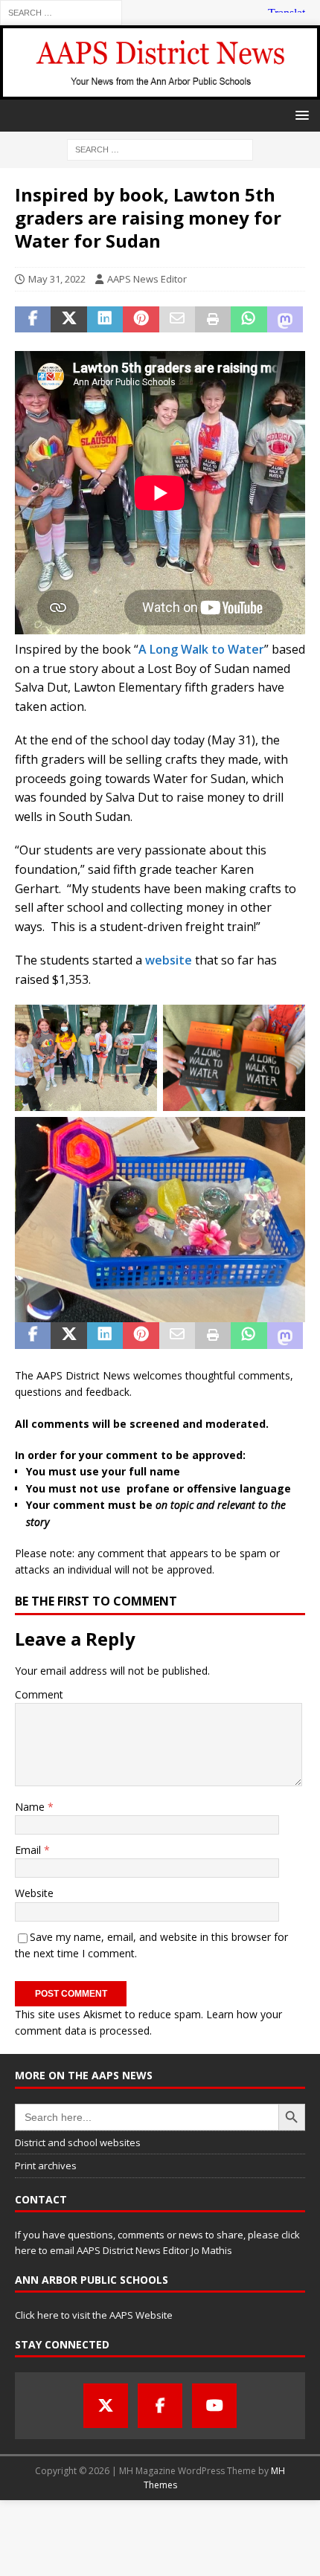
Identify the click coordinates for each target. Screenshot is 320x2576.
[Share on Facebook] (33, 320)
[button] (300, 115)
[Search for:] (61, 12)
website (169, 960)
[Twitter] (106, 2406)
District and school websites (78, 2142)
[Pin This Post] (141, 320)
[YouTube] (214, 2406)
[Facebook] (160, 2406)
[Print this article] (213, 320)
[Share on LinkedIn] (105, 320)
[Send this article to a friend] (177, 320)
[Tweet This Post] (68, 320)
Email (29, 1850)
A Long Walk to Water (201, 649)
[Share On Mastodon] (285, 320)
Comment (39, 1694)
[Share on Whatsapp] (249, 320)
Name (31, 1807)
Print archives (46, 2166)
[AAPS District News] (160, 90)
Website (34, 1893)
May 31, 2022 (57, 279)
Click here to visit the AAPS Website (94, 2315)
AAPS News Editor (147, 279)
